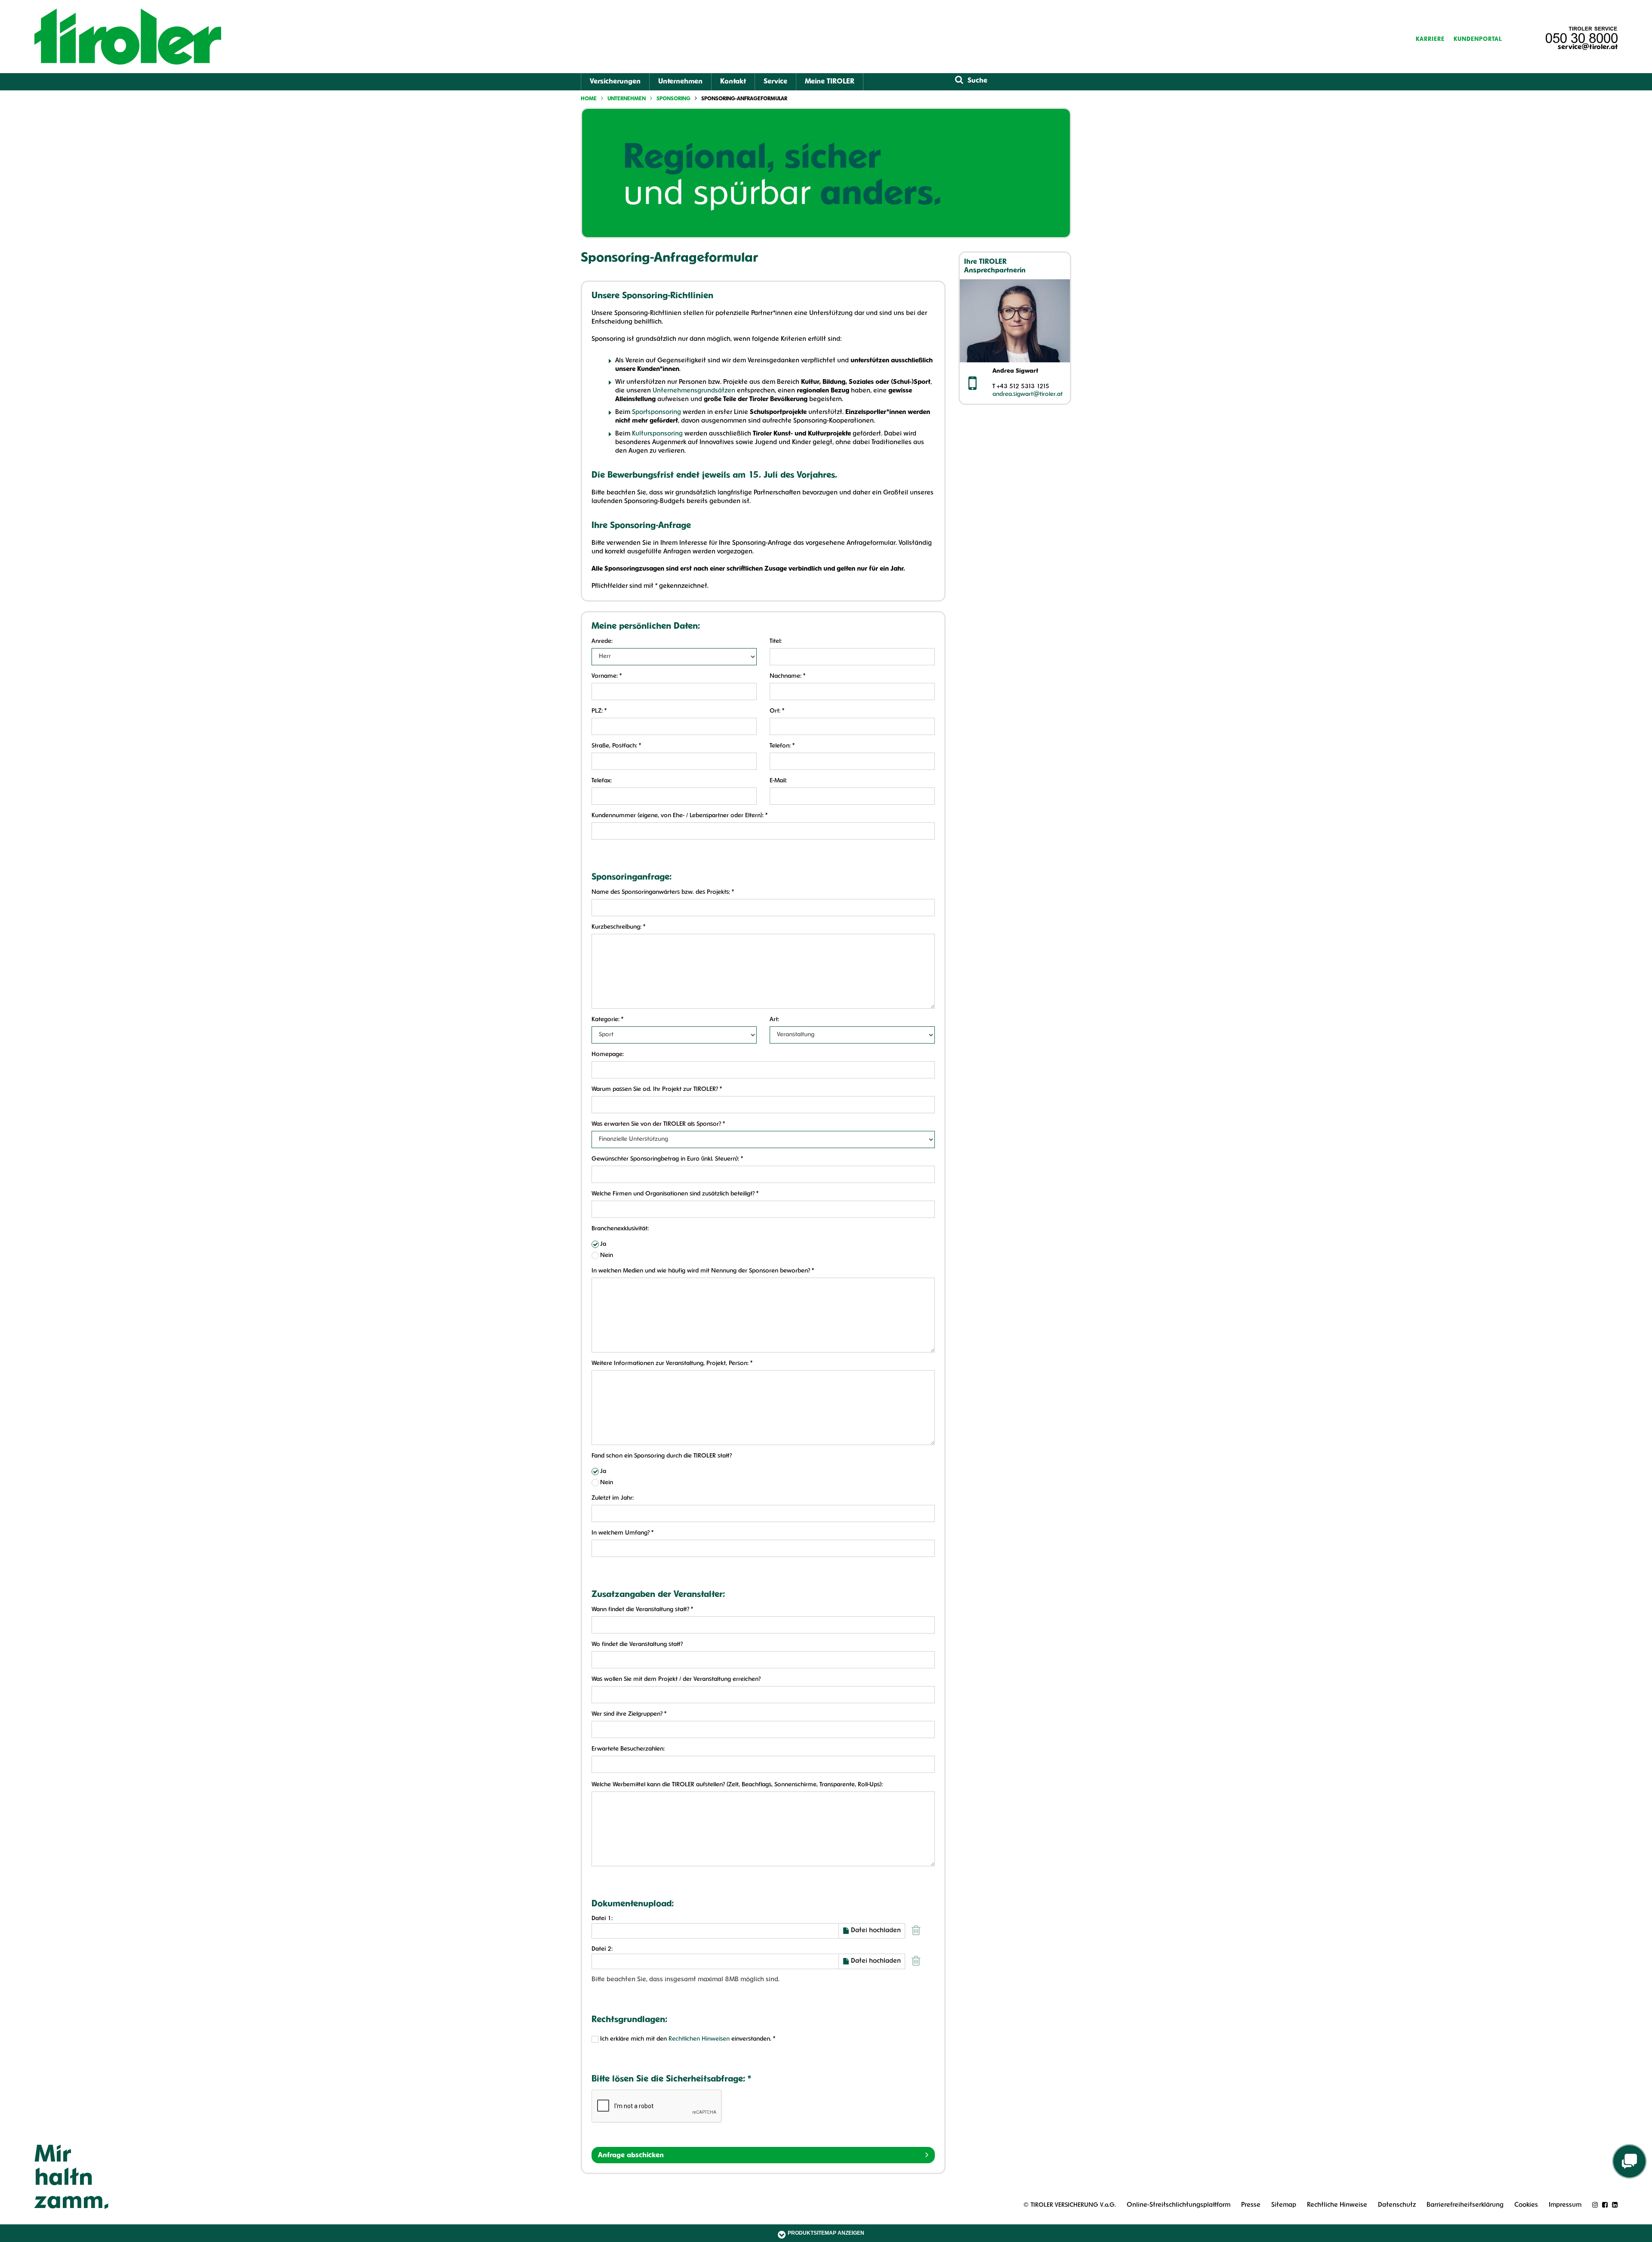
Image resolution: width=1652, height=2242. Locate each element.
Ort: (777, 711)
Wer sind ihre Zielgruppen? (629, 1714)
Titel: (776, 641)
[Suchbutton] (959, 80)
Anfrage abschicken (631, 2156)
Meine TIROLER (830, 82)
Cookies (1526, 2205)
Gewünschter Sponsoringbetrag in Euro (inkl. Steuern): (667, 1159)
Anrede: (602, 641)
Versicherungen (615, 82)
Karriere (1430, 39)
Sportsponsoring (656, 412)
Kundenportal (1478, 39)
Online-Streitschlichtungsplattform (1179, 2205)
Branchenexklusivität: (620, 1229)
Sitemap (1284, 2205)
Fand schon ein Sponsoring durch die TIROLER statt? (662, 1456)
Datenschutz (1397, 2205)
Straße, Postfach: (616, 746)
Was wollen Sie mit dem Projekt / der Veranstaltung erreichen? (676, 1679)
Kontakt (733, 82)
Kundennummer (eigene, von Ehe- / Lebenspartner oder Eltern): (680, 816)
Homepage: (608, 1055)
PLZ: (599, 711)
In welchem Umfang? (623, 1533)
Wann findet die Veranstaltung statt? (642, 1610)
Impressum (1565, 2205)
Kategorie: (607, 1020)
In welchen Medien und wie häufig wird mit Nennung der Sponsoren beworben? (703, 1271)
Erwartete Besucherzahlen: (628, 1749)
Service (775, 82)
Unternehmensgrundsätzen (694, 391)
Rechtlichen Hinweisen (699, 2039)
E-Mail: (778, 781)
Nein (607, 1255)
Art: (774, 1020)
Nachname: (787, 676)
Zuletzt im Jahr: (613, 1498)
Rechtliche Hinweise (1337, 2205)
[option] (826, 173)
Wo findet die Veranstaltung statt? (637, 1644)
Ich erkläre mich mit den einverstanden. (688, 2039)
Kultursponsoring (657, 434)
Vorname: (607, 676)
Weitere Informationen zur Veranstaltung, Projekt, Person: (672, 1363)
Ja (603, 1244)
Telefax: (602, 781)
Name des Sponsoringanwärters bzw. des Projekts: (663, 892)
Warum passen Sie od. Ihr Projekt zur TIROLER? (657, 1089)
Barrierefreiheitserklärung (1465, 2205)
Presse (1251, 2205)
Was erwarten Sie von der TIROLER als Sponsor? (658, 1124)
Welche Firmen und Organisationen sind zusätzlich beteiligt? (675, 1194)
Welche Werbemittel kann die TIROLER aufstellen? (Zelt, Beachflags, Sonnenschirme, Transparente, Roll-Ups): (737, 1785)
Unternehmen (680, 82)
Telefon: (782, 746)
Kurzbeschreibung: (618, 927)
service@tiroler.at (1588, 47)
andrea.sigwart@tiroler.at (1028, 394)
